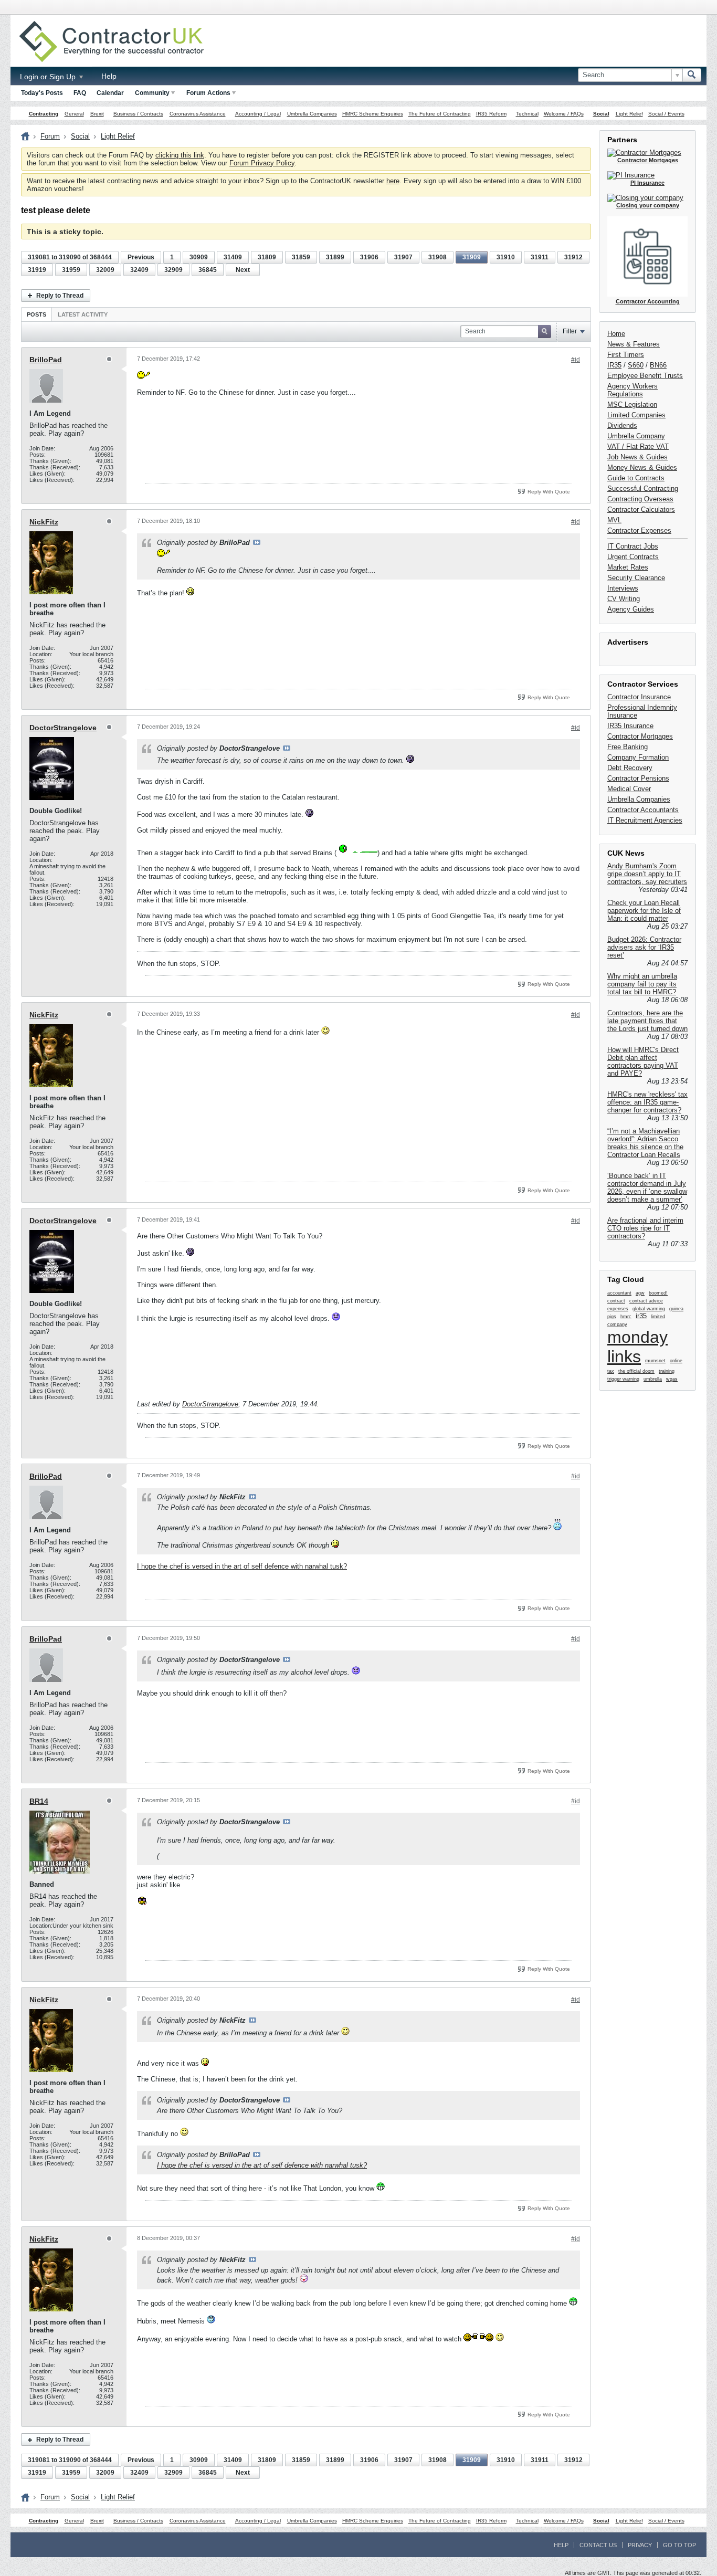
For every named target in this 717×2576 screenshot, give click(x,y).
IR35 (614, 365)
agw (640, 1293)
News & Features (634, 344)
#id (576, 360)
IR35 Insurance (630, 726)
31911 (540, 257)
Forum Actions (208, 93)
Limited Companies (636, 415)
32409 (139, 270)
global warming (649, 1309)
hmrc (626, 1317)
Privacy (640, 2545)
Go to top (679, 2545)
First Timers (626, 355)
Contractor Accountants (643, 810)
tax (611, 1371)
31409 (233, 257)
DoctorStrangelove (63, 728)
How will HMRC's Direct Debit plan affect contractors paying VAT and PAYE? (643, 1061)
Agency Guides (631, 609)
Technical (527, 114)
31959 (71, 270)
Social (601, 114)
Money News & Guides (642, 467)
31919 (37, 270)
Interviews (623, 588)
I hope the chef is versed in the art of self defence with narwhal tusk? (242, 1566)
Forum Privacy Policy (262, 163)
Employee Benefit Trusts (645, 376)
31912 (573, 257)
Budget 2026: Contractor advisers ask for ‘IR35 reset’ (644, 947)
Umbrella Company (636, 436)
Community (152, 93)
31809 (267, 257)
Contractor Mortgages (640, 736)
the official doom (636, 1371)
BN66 (658, 365)
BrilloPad (46, 360)
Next (243, 270)
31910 (506, 257)
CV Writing (624, 599)
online (676, 1361)
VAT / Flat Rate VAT (638, 446)
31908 (437, 257)
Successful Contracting (643, 488)
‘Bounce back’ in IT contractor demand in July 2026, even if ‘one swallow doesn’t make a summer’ (647, 1187)
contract (616, 1301)
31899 (335, 257)
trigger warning (623, 1379)
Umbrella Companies (312, 114)
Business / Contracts (138, 114)
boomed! (658, 1293)
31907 (403, 257)
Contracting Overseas (640, 499)
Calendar (110, 93)
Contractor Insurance (639, 697)
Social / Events (666, 114)
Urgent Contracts (633, 557)
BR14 (39, 1801)
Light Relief (629, 114)
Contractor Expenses (639, 530)
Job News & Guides (637, 457)
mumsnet (655, 1361)
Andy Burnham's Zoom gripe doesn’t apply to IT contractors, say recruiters (647, 874)
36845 (208, 270)
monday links (637, 1347)
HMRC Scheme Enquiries (373, 114)
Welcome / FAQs (564, 114)
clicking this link (180, 155)
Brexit (97, 114)
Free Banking (628, 747)
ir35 (641, 1316)
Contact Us (598, 2545)
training (667, 1371)
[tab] (36, 314)
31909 (472, 257)
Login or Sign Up (49, 77)
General (74, 114)
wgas (672, 1379)
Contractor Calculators (641, 509)
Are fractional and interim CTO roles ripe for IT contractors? (645, 1228)
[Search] (692, 75)
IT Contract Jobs (633, 546)
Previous (141, 257)
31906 (369, 257)
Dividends (622, 425)
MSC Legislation (632, 404)
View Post (257, 542)
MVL (614, 520)
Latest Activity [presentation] (83, 314)
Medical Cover (629, 789)
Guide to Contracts (636, 478)
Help (109, 76)
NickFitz (44, 522)
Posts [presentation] (36, 314)
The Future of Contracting (440, 114)
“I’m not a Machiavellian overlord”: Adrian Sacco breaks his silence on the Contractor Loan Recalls (645, 1143)
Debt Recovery (630, 768)
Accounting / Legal (258, 114)
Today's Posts (42, 93)
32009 (105, 270)
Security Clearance (636, 578)
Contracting (44, 114)
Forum (50, 136)
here (393, 181)
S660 (636, 365)
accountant (619, 1293)
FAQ (80, 93)
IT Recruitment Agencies (645, 820)
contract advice (646, 1301)
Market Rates (628, 567)
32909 (173, 270)
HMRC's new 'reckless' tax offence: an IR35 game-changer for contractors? (647, 1102)
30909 (199, 257)
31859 (301, 257)
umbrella (653, 1379)
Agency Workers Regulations (632, 390)
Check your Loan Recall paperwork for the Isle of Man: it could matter (644, 911)
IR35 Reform (491, 114)
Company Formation (638, 757)
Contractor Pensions (638, 778)
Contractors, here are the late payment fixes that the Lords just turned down (647, 1021)
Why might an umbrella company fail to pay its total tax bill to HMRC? (642, 984)
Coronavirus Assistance (198, 114)
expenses (618, 1309)
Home (616, 334)
